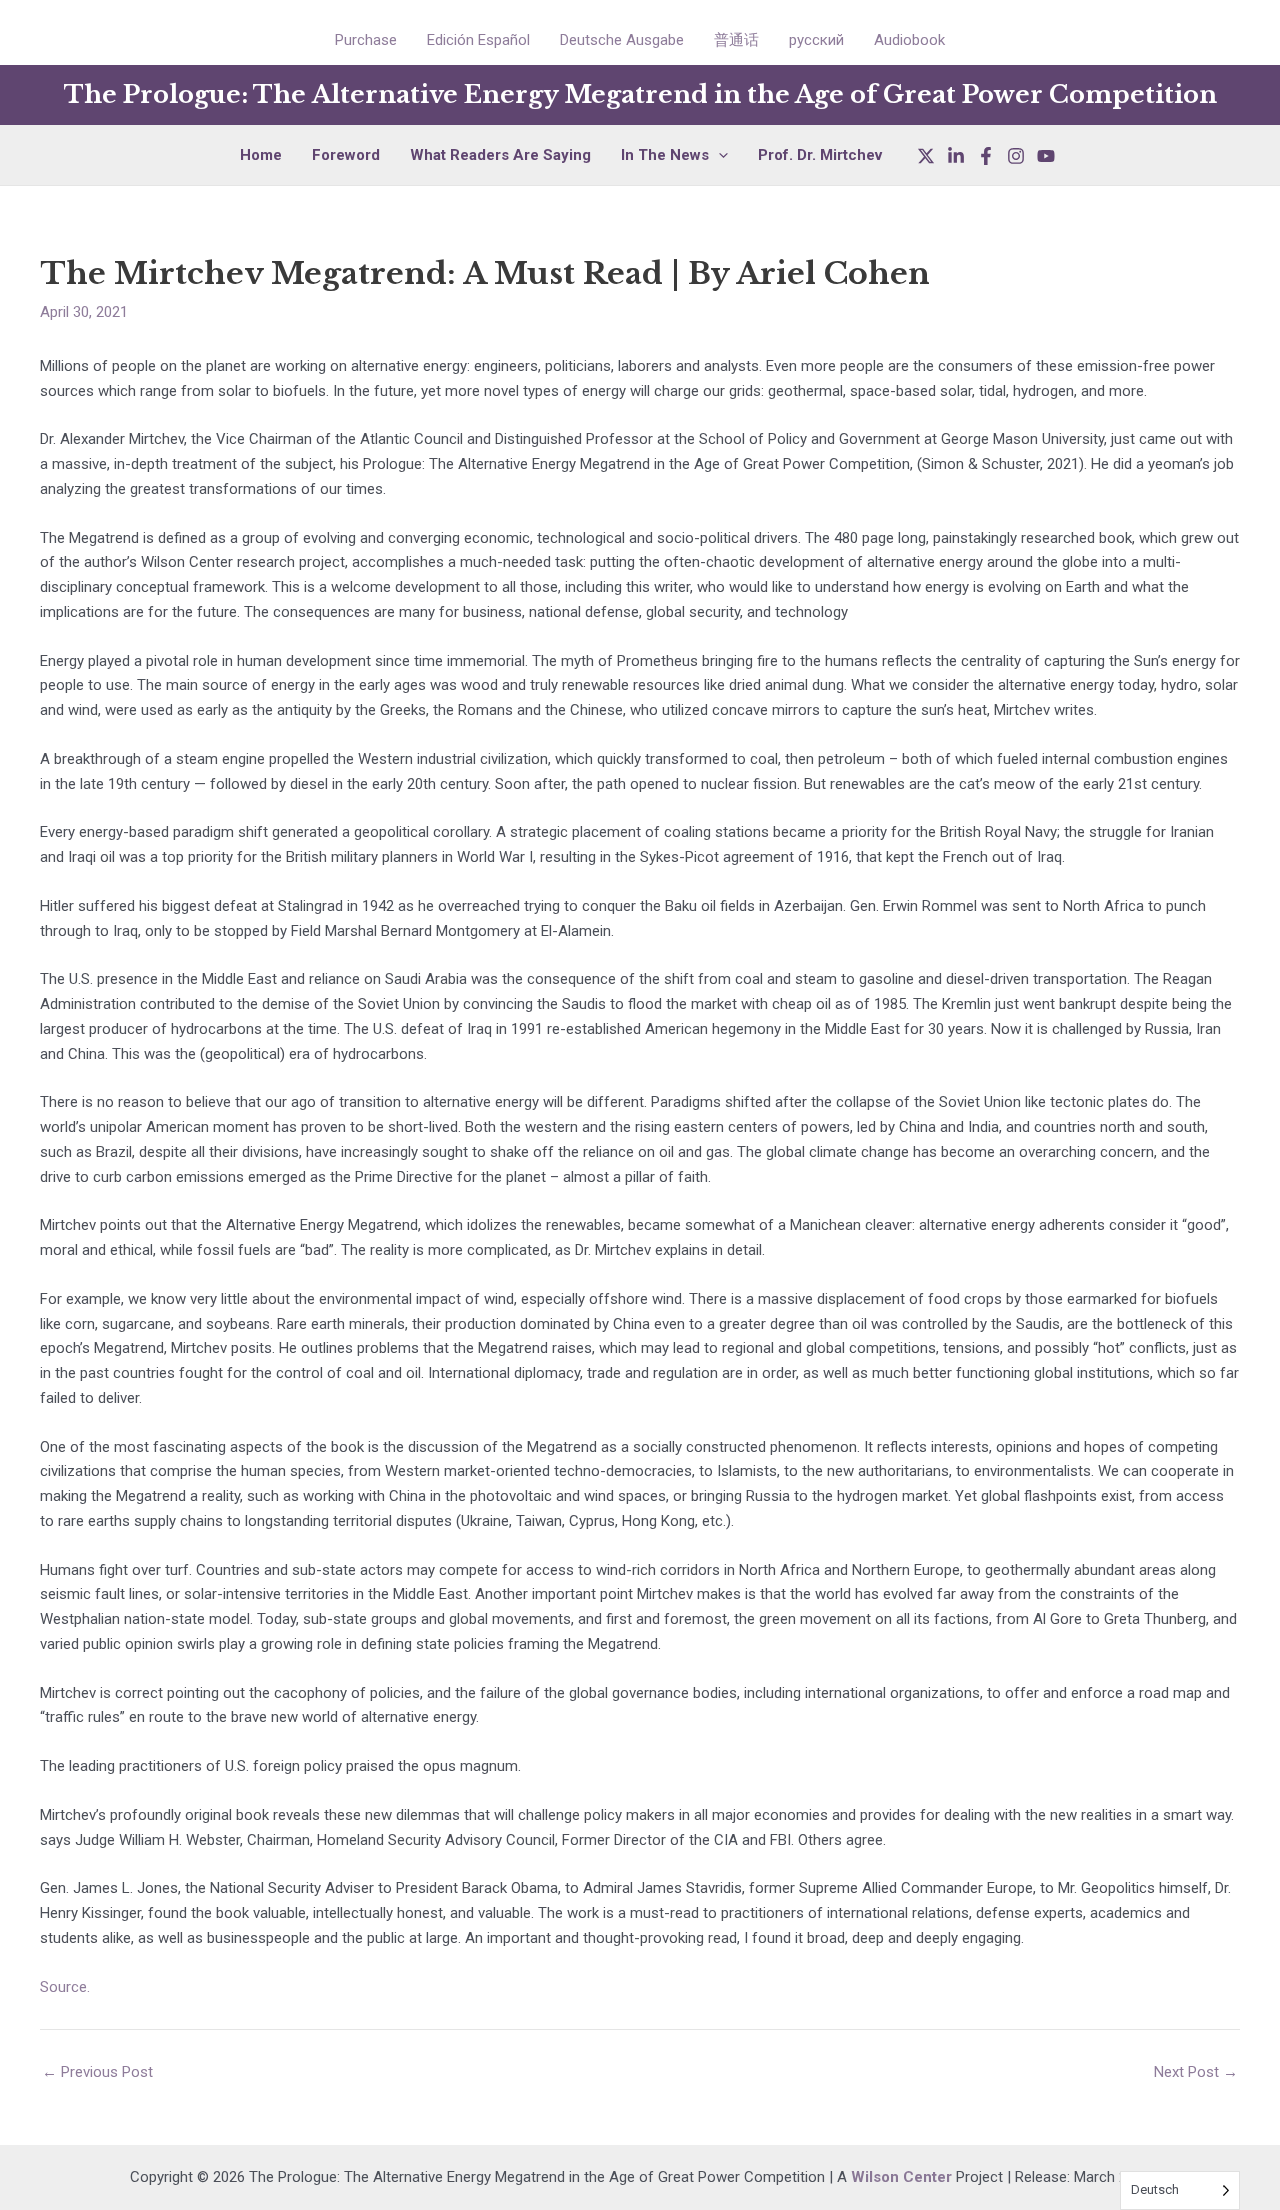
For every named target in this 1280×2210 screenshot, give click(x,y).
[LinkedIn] (956, 156)
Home (261, 155)
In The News (665, 155)
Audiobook (909, 40)
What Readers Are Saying (500, 155)
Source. (67, 1987)
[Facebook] (986, 156)
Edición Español (478, 40)
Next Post (1196, 2072)
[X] (926, 156)
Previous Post (97, 2072)
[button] (718, 155)
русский (816, 40)
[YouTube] (1046, 156)
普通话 (736, 40)
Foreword (346, 155)
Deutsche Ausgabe (622, 40)
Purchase (366, 40)
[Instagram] (1016, 156)
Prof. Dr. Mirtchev (820, 155)
